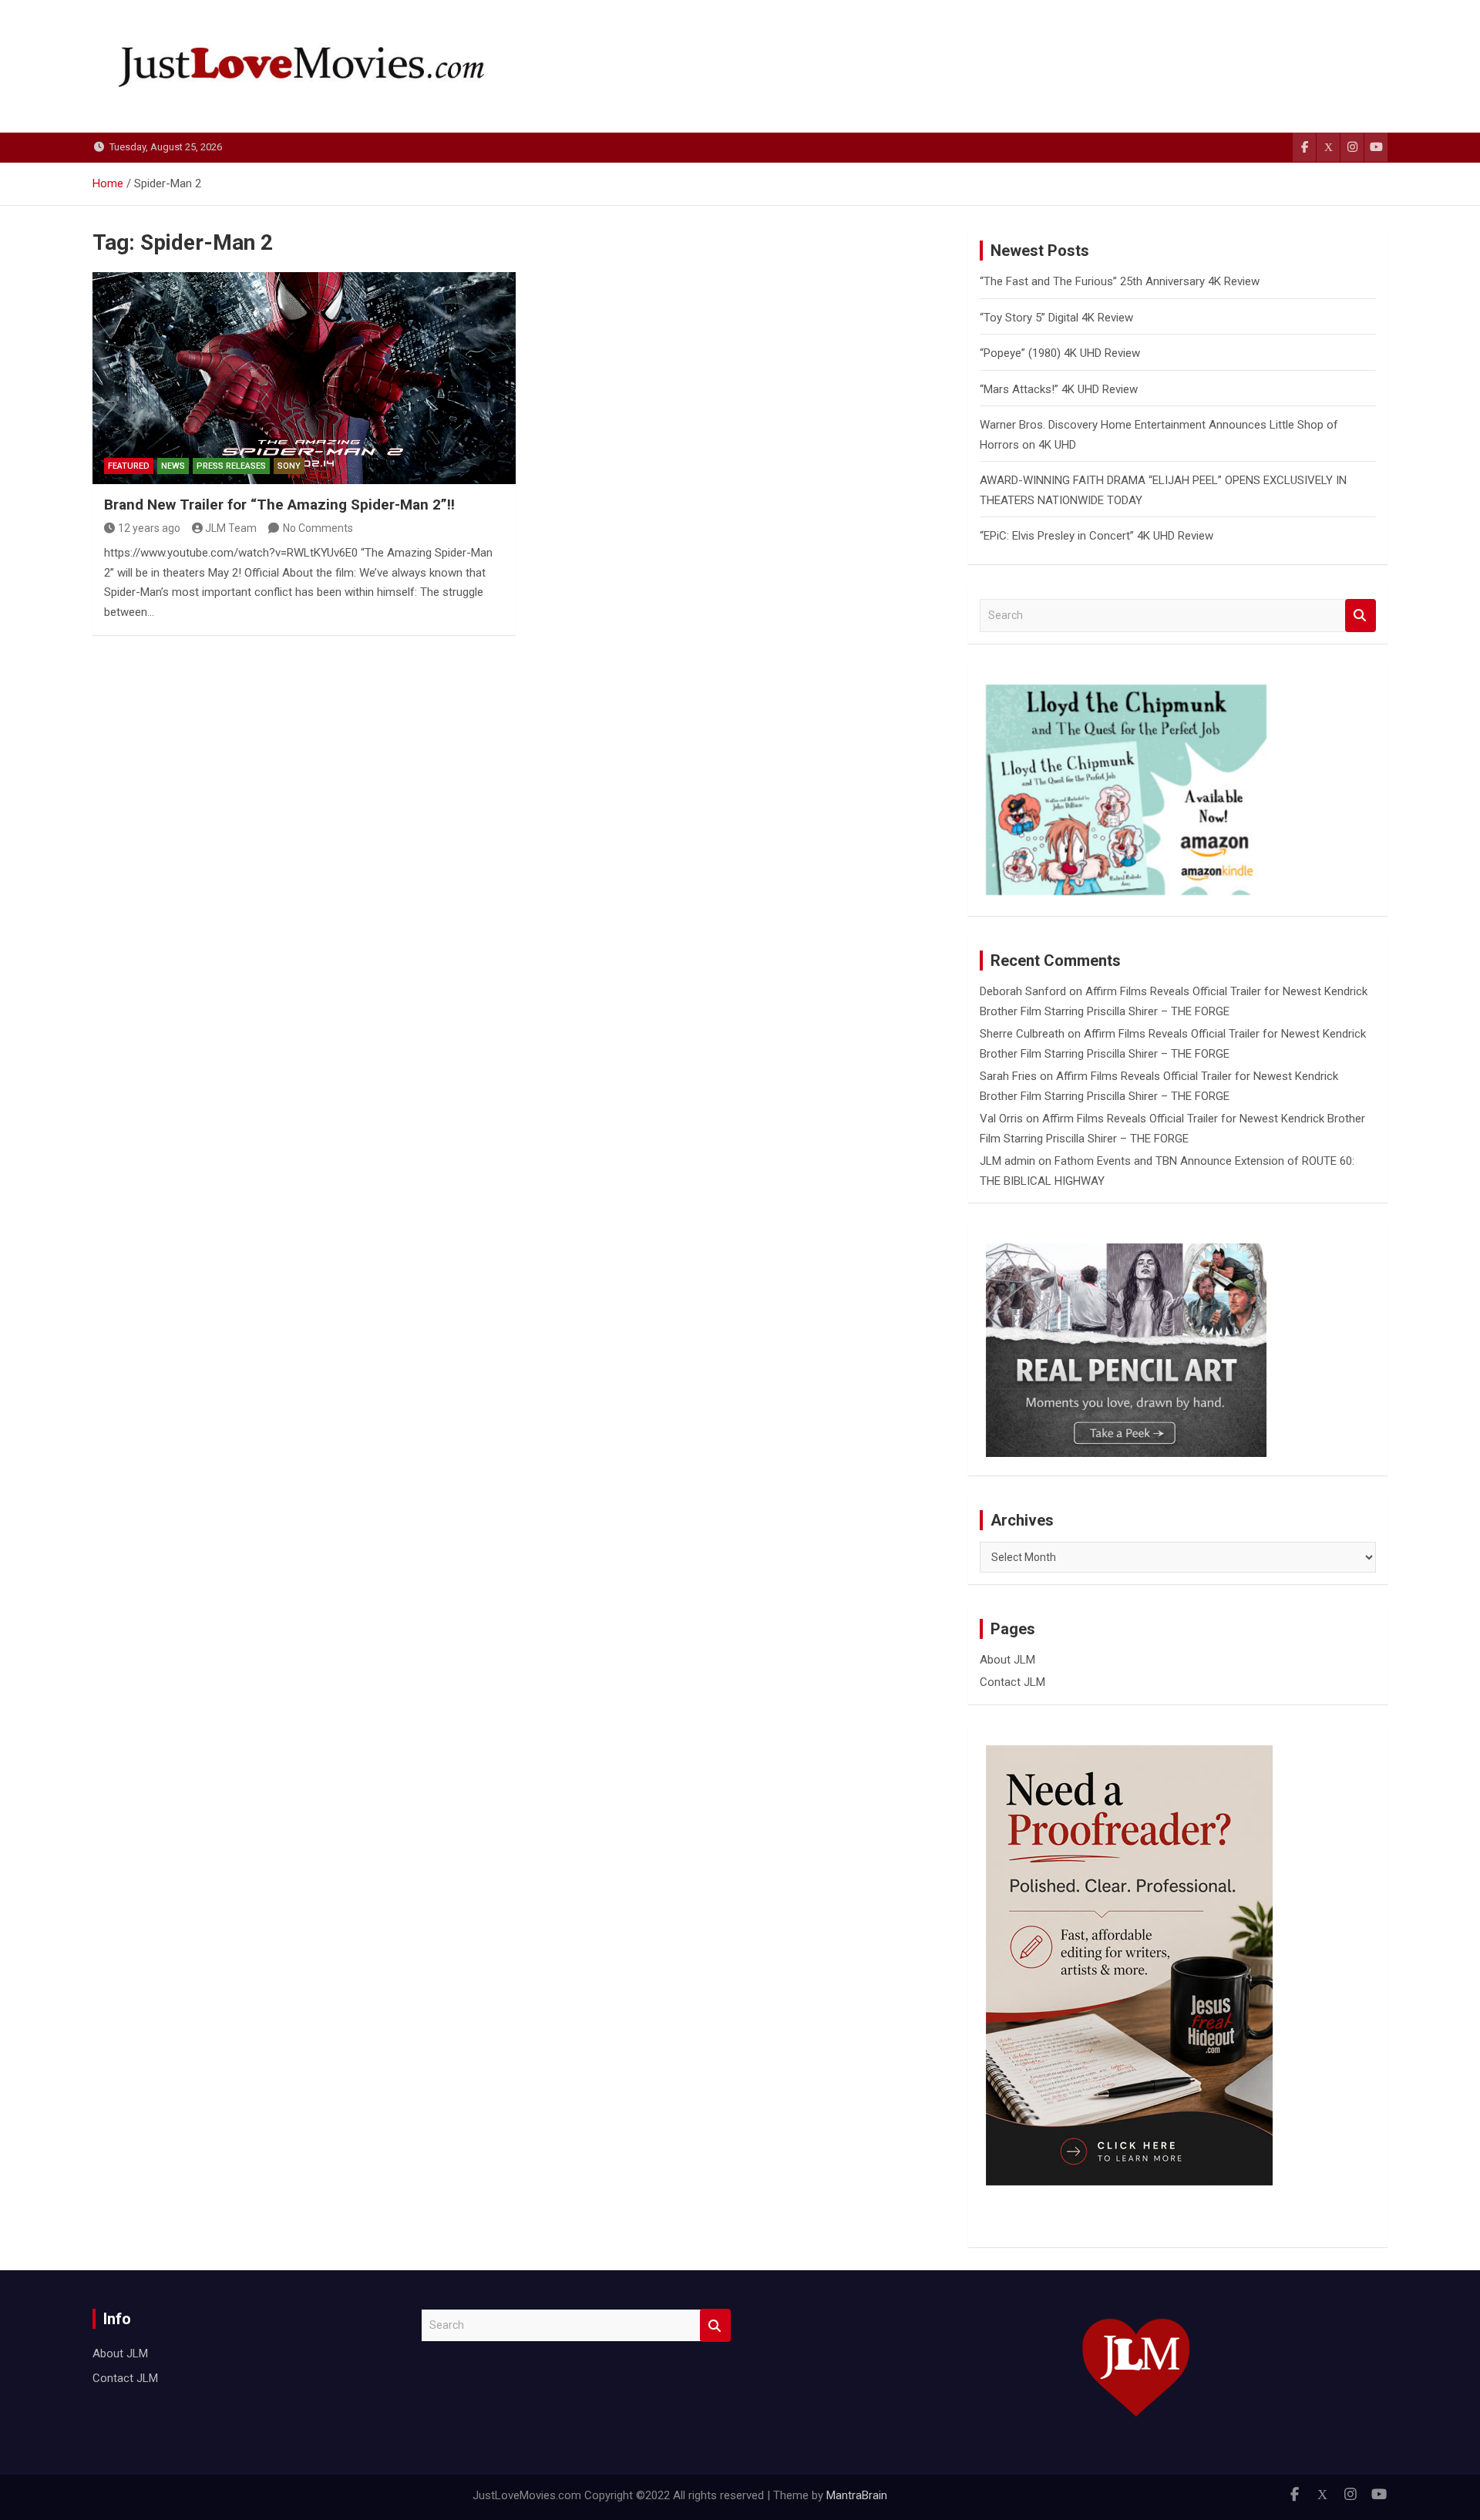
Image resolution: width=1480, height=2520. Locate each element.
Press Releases (231, 466)
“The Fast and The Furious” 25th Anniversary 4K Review (1120, 281)
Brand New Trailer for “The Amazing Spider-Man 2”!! (279, 505)
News (173, 466)
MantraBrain (857, 2495)
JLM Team (231, 528)
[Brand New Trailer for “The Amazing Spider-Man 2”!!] (304, 378)
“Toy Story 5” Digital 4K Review (1056, 318)
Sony (289, 466)
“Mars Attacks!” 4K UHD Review (1059, 389)
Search (1361, 616)
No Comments (318, 528)
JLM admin (1007, 1161)
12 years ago (149, 528)
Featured (129, 466)
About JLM (1007, 1660)
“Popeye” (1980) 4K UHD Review (1060, 353)
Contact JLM (1012, 1682)
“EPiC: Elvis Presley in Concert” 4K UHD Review (1097, 536)
